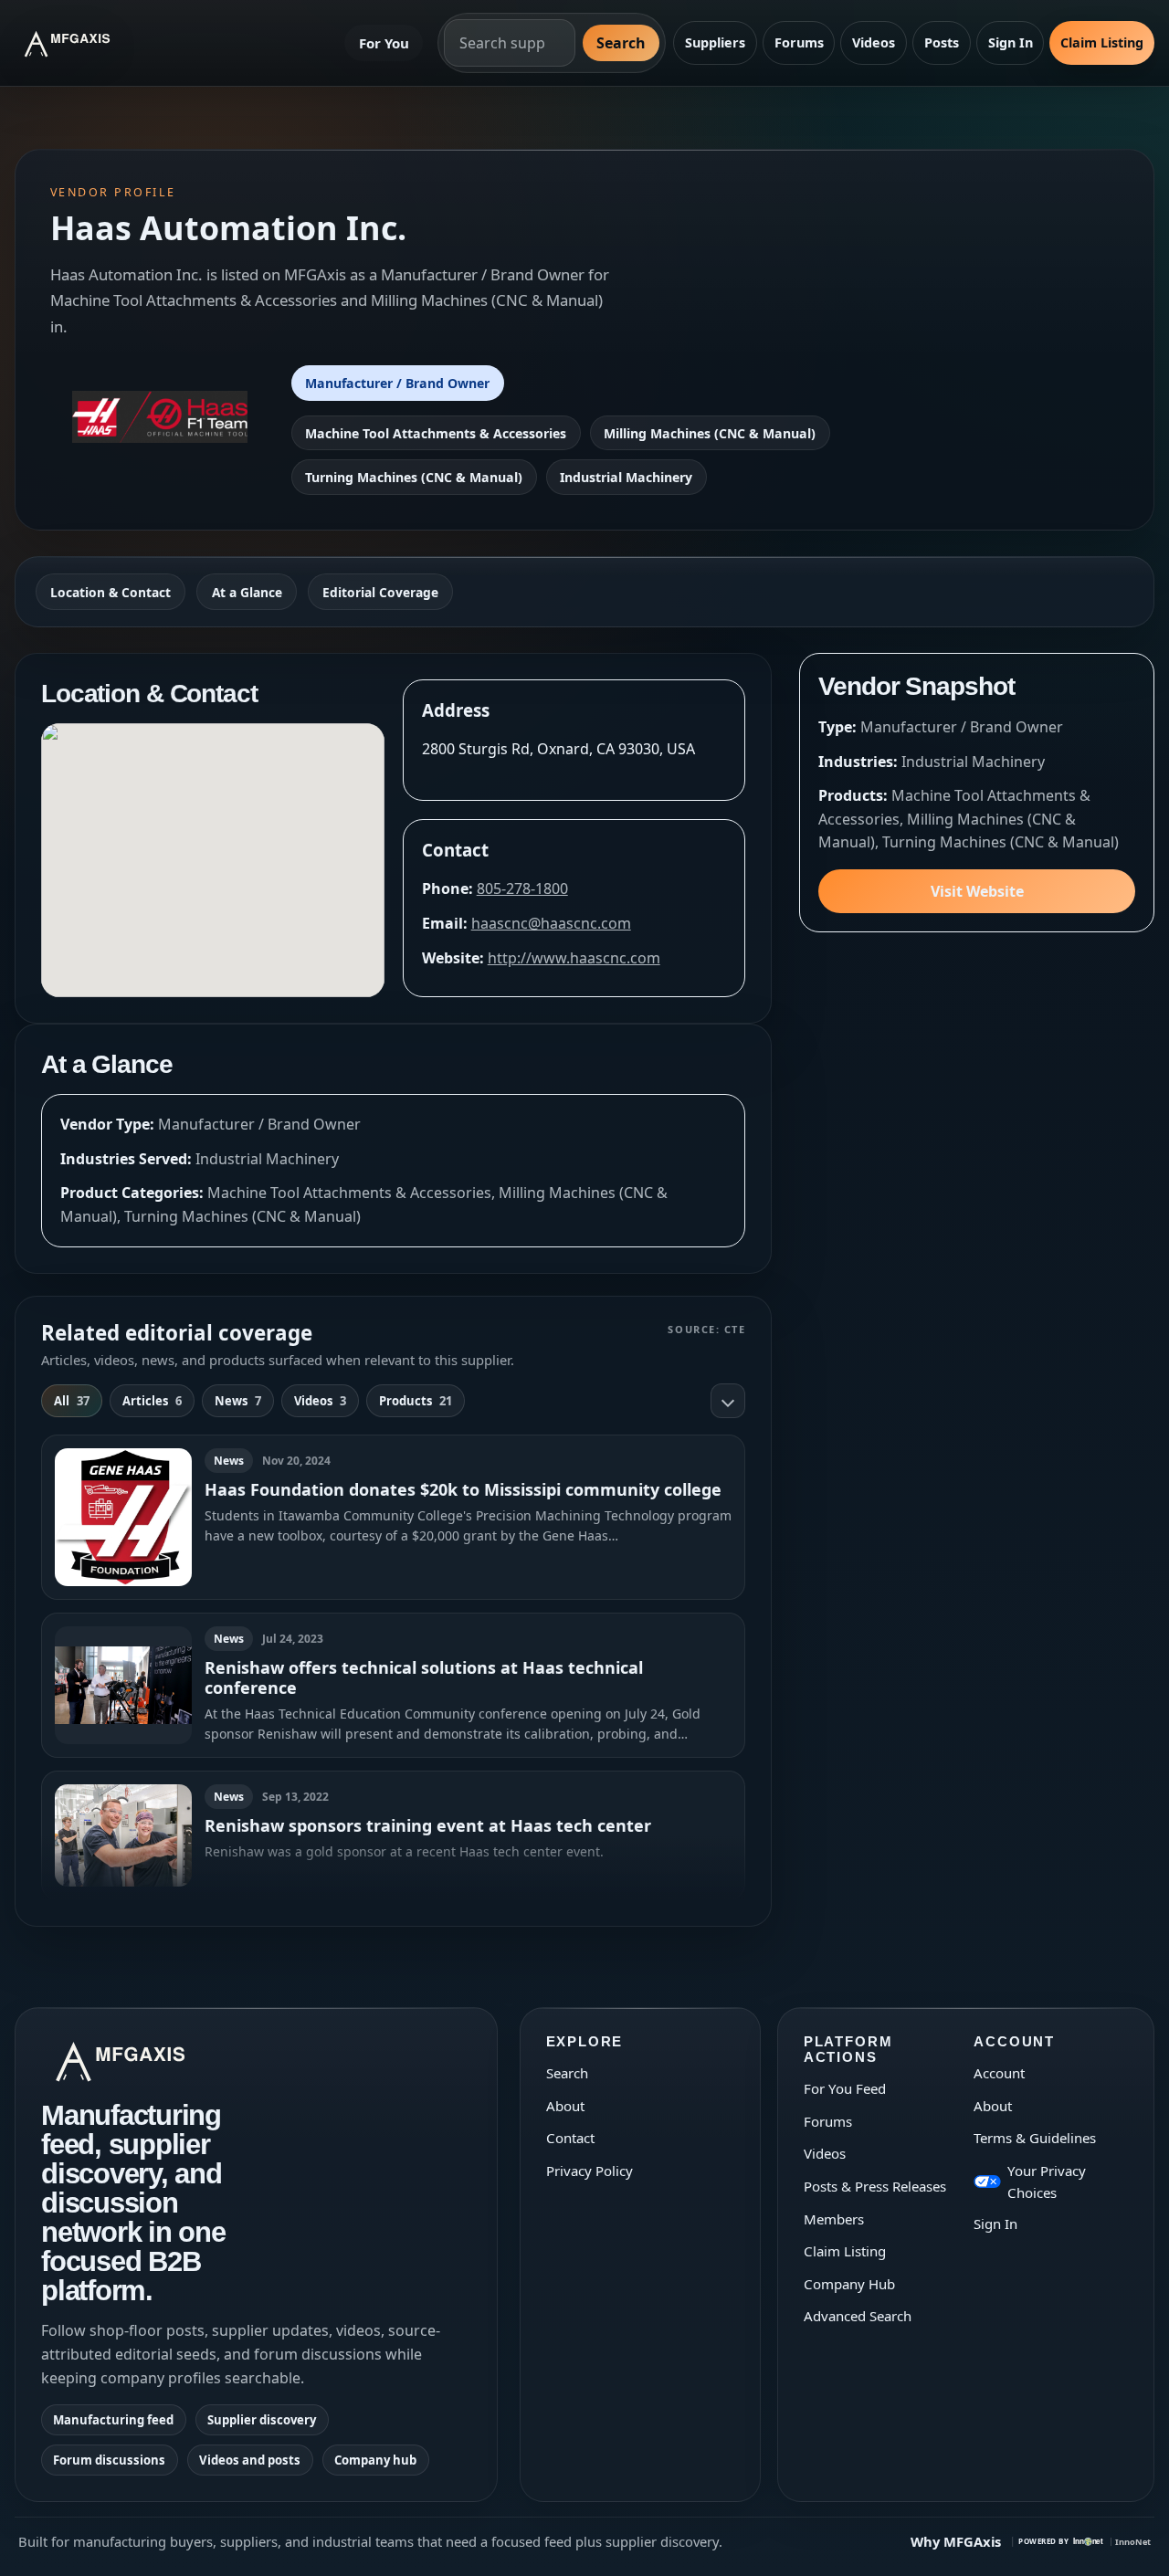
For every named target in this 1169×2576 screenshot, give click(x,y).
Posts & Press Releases (875, 2186)
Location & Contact (111, 592)
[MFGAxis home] (81, 43)
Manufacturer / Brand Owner (397, 383)
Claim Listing (1102, 42)
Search (621, 43)
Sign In (1011, 42)
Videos (874, 42)
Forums (799, 42)
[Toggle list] (728, 1401)
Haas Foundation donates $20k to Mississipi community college (463, 1489)
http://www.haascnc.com (574, 958)
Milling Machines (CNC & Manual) (710, 433)
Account (999, 2073)
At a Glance (247, 592)
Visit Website (977, 891)
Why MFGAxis (956, 2541)
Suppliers (715, 42)
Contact (570, 2138)
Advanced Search (858, 2316)
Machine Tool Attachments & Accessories (436, 433)
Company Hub (849, 2284)
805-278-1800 (522, 888)
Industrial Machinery (626, 477)
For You (384, 43)
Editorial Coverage (380, 592)
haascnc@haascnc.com (551, 923)
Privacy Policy (590, 2171)
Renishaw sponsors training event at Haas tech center (428, 1825)
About (565, 2106)
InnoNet (1133, 2542)
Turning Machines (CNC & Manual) (414, 477)
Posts (942, 42)
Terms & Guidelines (1035, 2138)
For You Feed (845, 2088)
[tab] (72, 1401)
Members (834, 2219)
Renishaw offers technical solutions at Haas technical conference (424, 1677)
